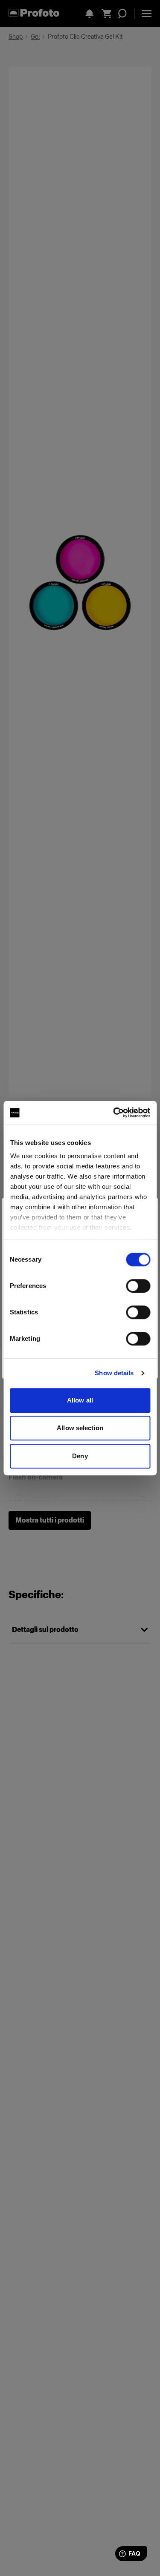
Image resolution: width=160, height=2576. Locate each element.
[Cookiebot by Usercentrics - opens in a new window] (114, 1113)
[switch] (138, 1286)
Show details (114, 1373)
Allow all (80, 1400)
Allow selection (80, 1428)
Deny (80, 1456)
